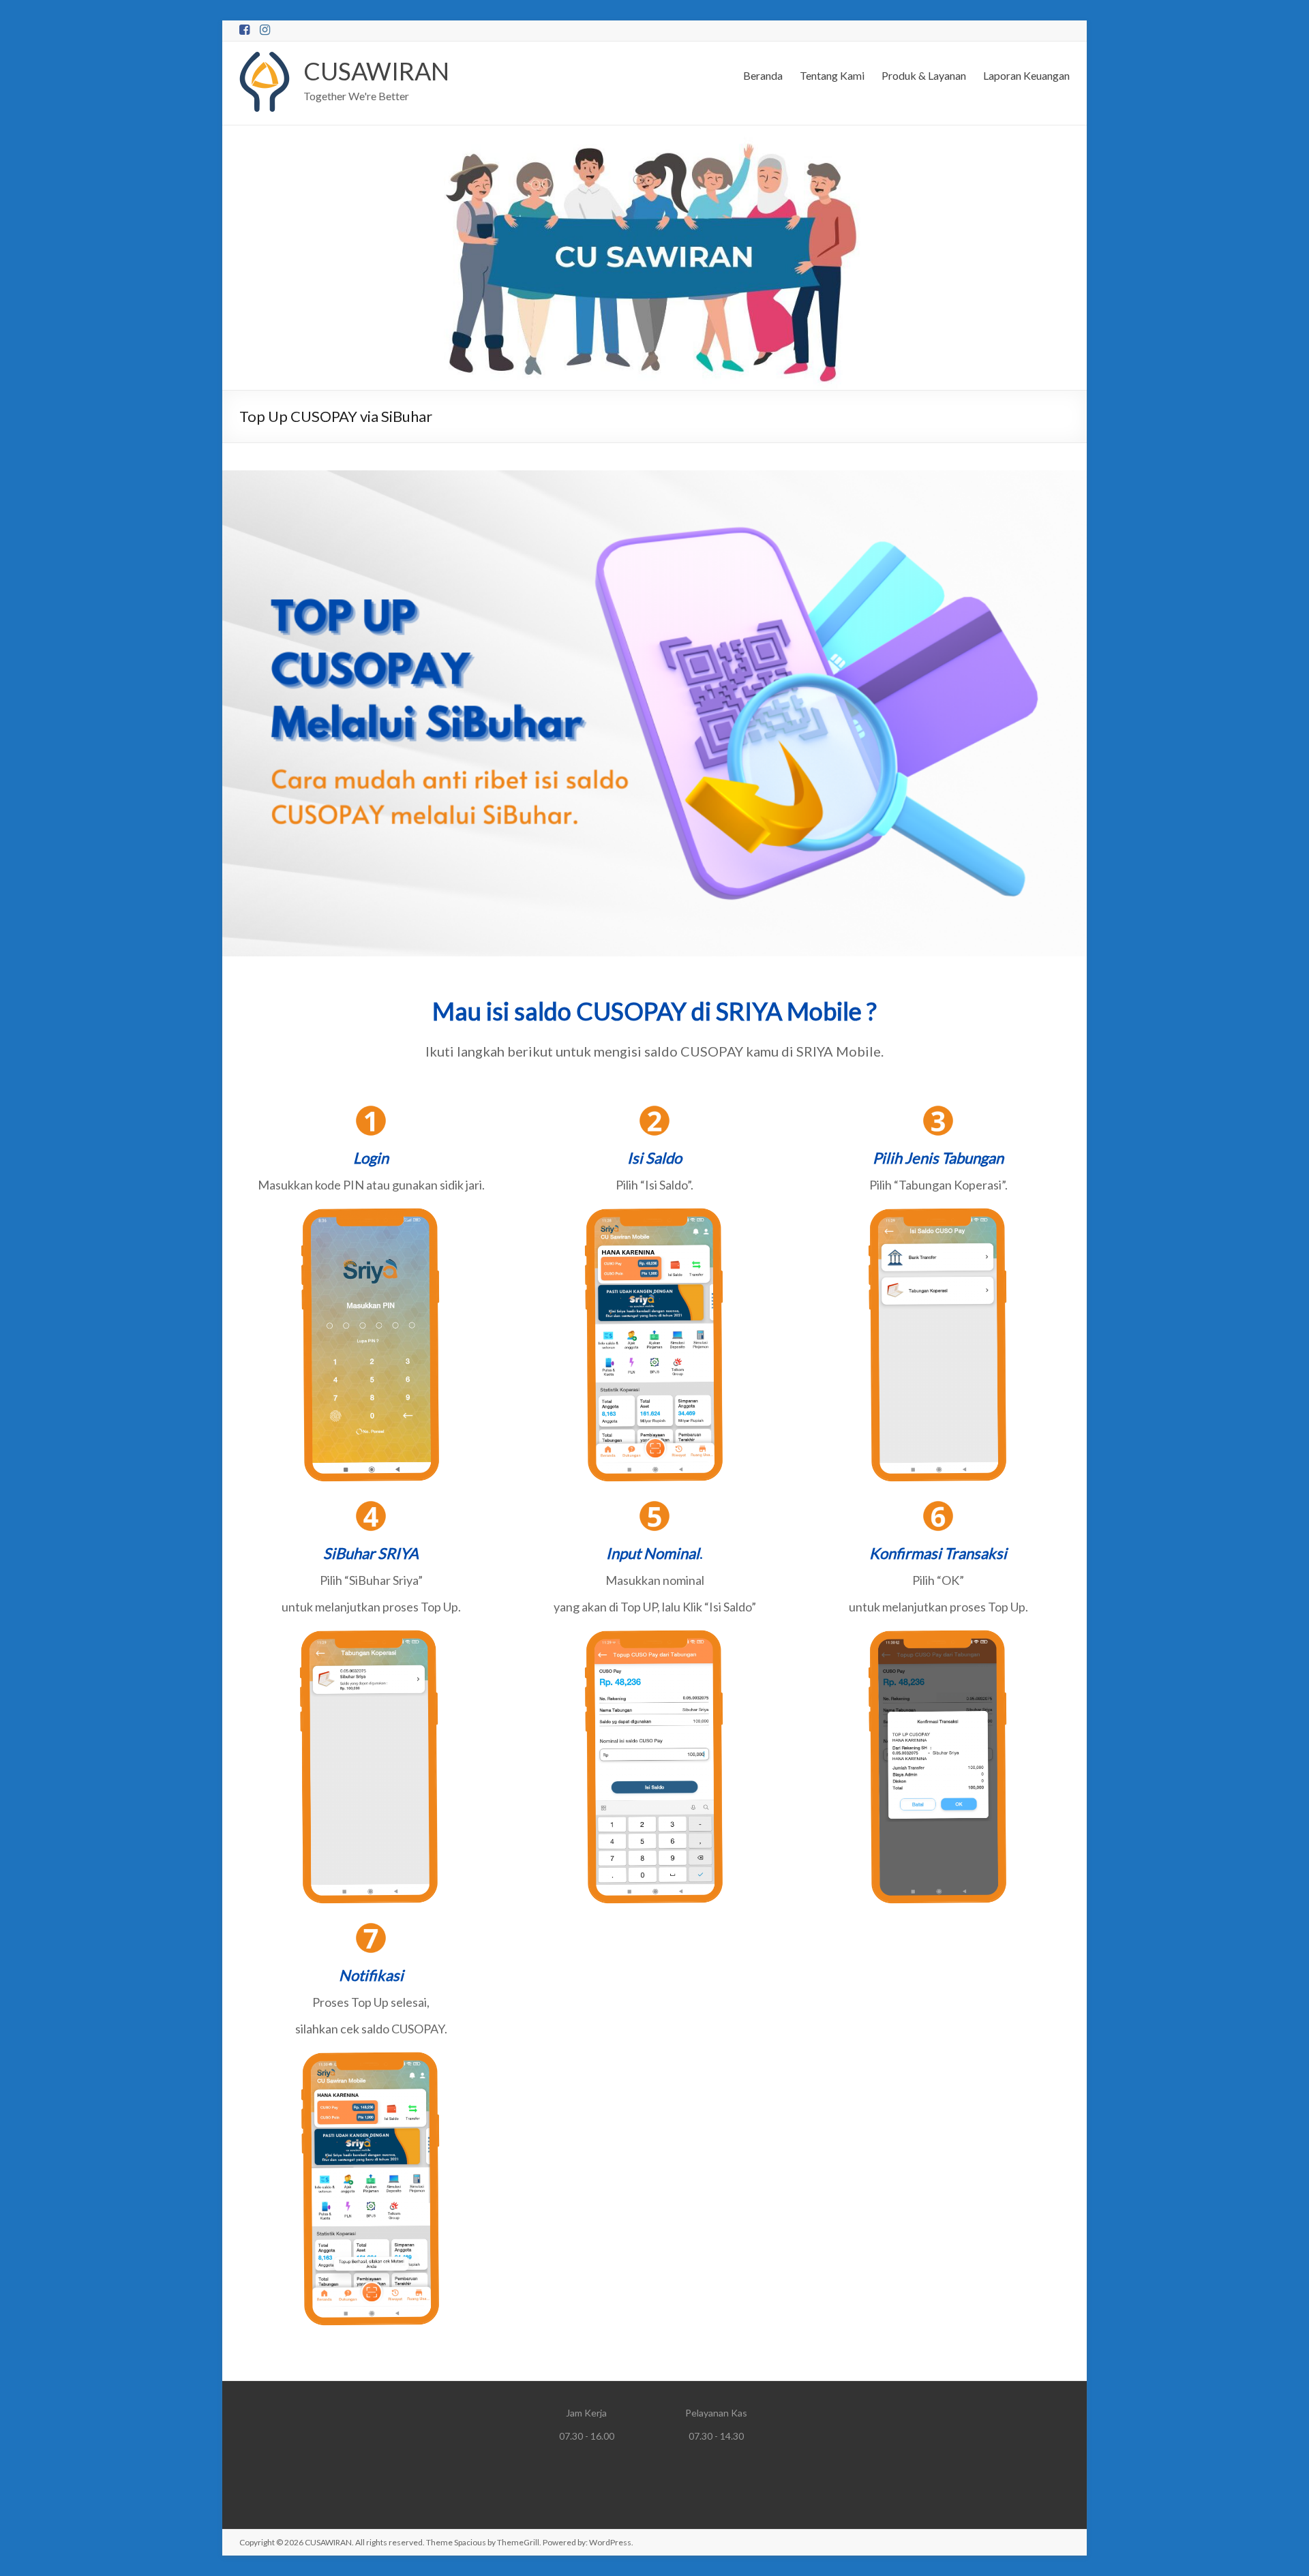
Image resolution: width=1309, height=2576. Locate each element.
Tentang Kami (832, 75)
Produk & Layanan (924, 75)
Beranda (763, 75)
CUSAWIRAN (376, 71)
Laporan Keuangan (1026, 75)
